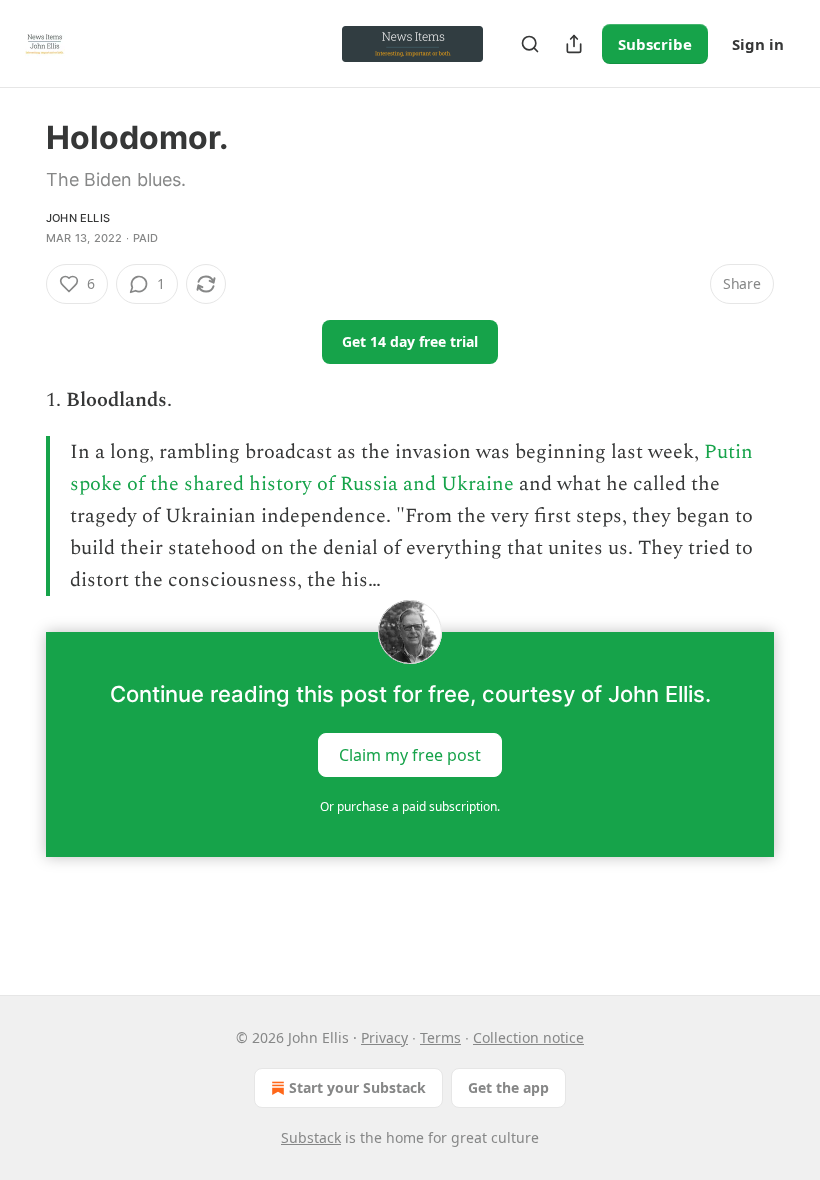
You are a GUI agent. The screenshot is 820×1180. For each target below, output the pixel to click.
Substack (311, 1137)
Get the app (508, 1087)
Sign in (758, 44)
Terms (440, 1037)
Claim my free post (410, 755)
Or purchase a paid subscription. (410, 806)
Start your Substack (357, 1087)
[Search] (530, 44)
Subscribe (655, 44)
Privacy (384, 1037)
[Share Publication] (574, 44)
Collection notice (528, 1037)
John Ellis (78, 218)
